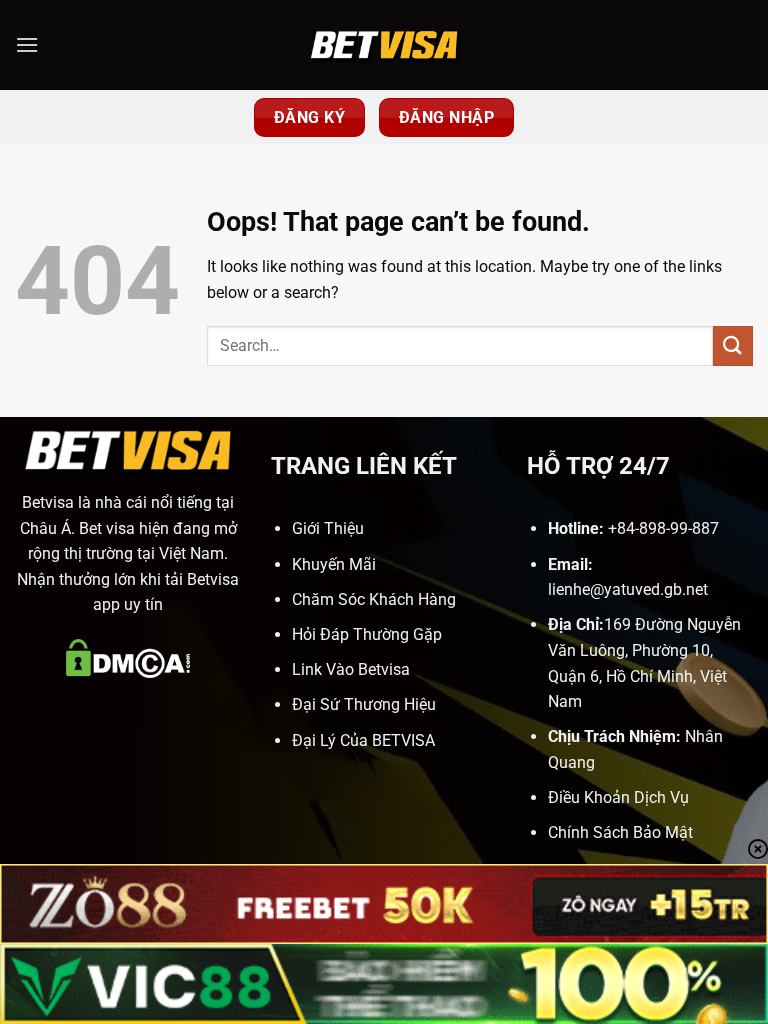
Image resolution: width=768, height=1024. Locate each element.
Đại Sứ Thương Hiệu (364, 704)
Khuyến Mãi (334, 564)
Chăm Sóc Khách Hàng (374, 599)
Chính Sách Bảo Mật (620, 832)
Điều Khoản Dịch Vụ (618, 797)
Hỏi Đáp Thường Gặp (367, 634)
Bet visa (107, 528)
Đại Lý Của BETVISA (363, 740)
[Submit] (733, 345)
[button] (27, 44)
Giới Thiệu (328, 528)
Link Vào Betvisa (351, 669)
